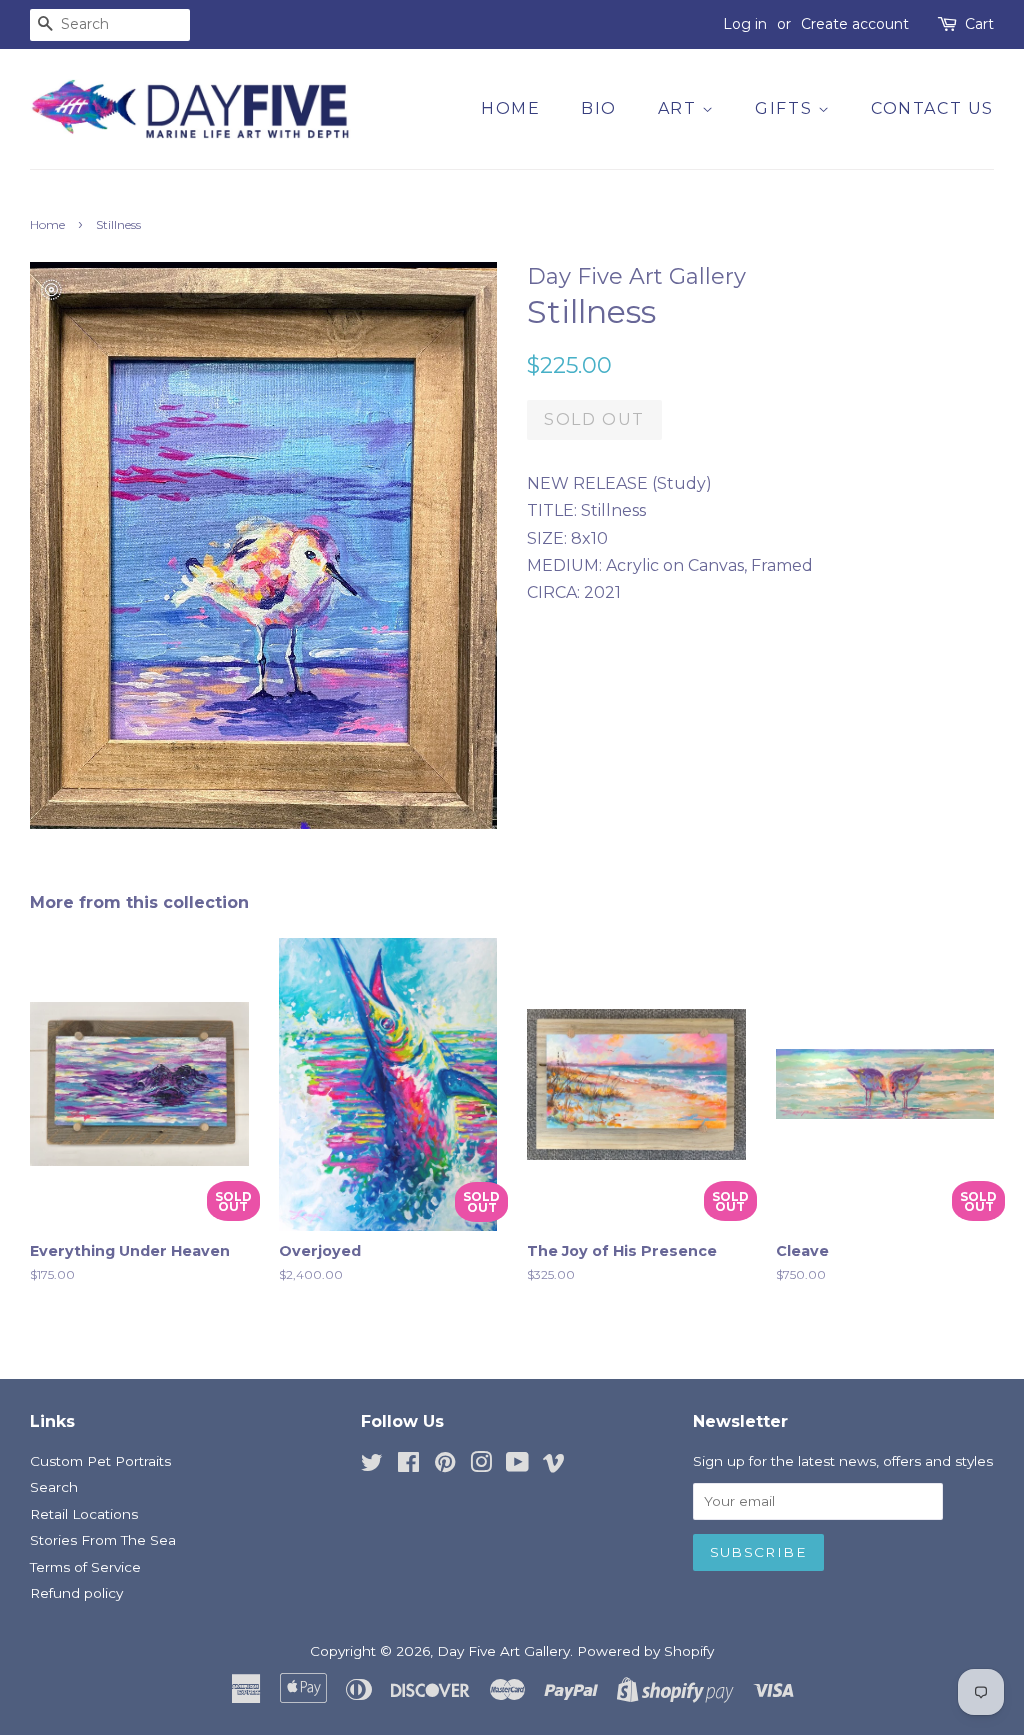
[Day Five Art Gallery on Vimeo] (554, 1466)
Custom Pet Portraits (100, 1461)
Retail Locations (84, 1514)
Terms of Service (85, 1567)
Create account (855, 24)
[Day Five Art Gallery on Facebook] (408, 1466)
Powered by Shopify (645, 1651)
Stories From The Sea (103, 1540)
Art (680, 108)
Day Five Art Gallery (503, 1651)
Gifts (786, 108)
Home (510, 108)
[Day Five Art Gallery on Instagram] (481, 1466)
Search (54, 1487)
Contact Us (932, 108)
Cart (979, 24)
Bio (599, 108)
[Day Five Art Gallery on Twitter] (372, 1466)
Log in (745, 24)
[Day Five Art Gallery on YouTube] (517, 1466)
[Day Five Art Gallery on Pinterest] (445, 1466)
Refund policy (76, 1593)
